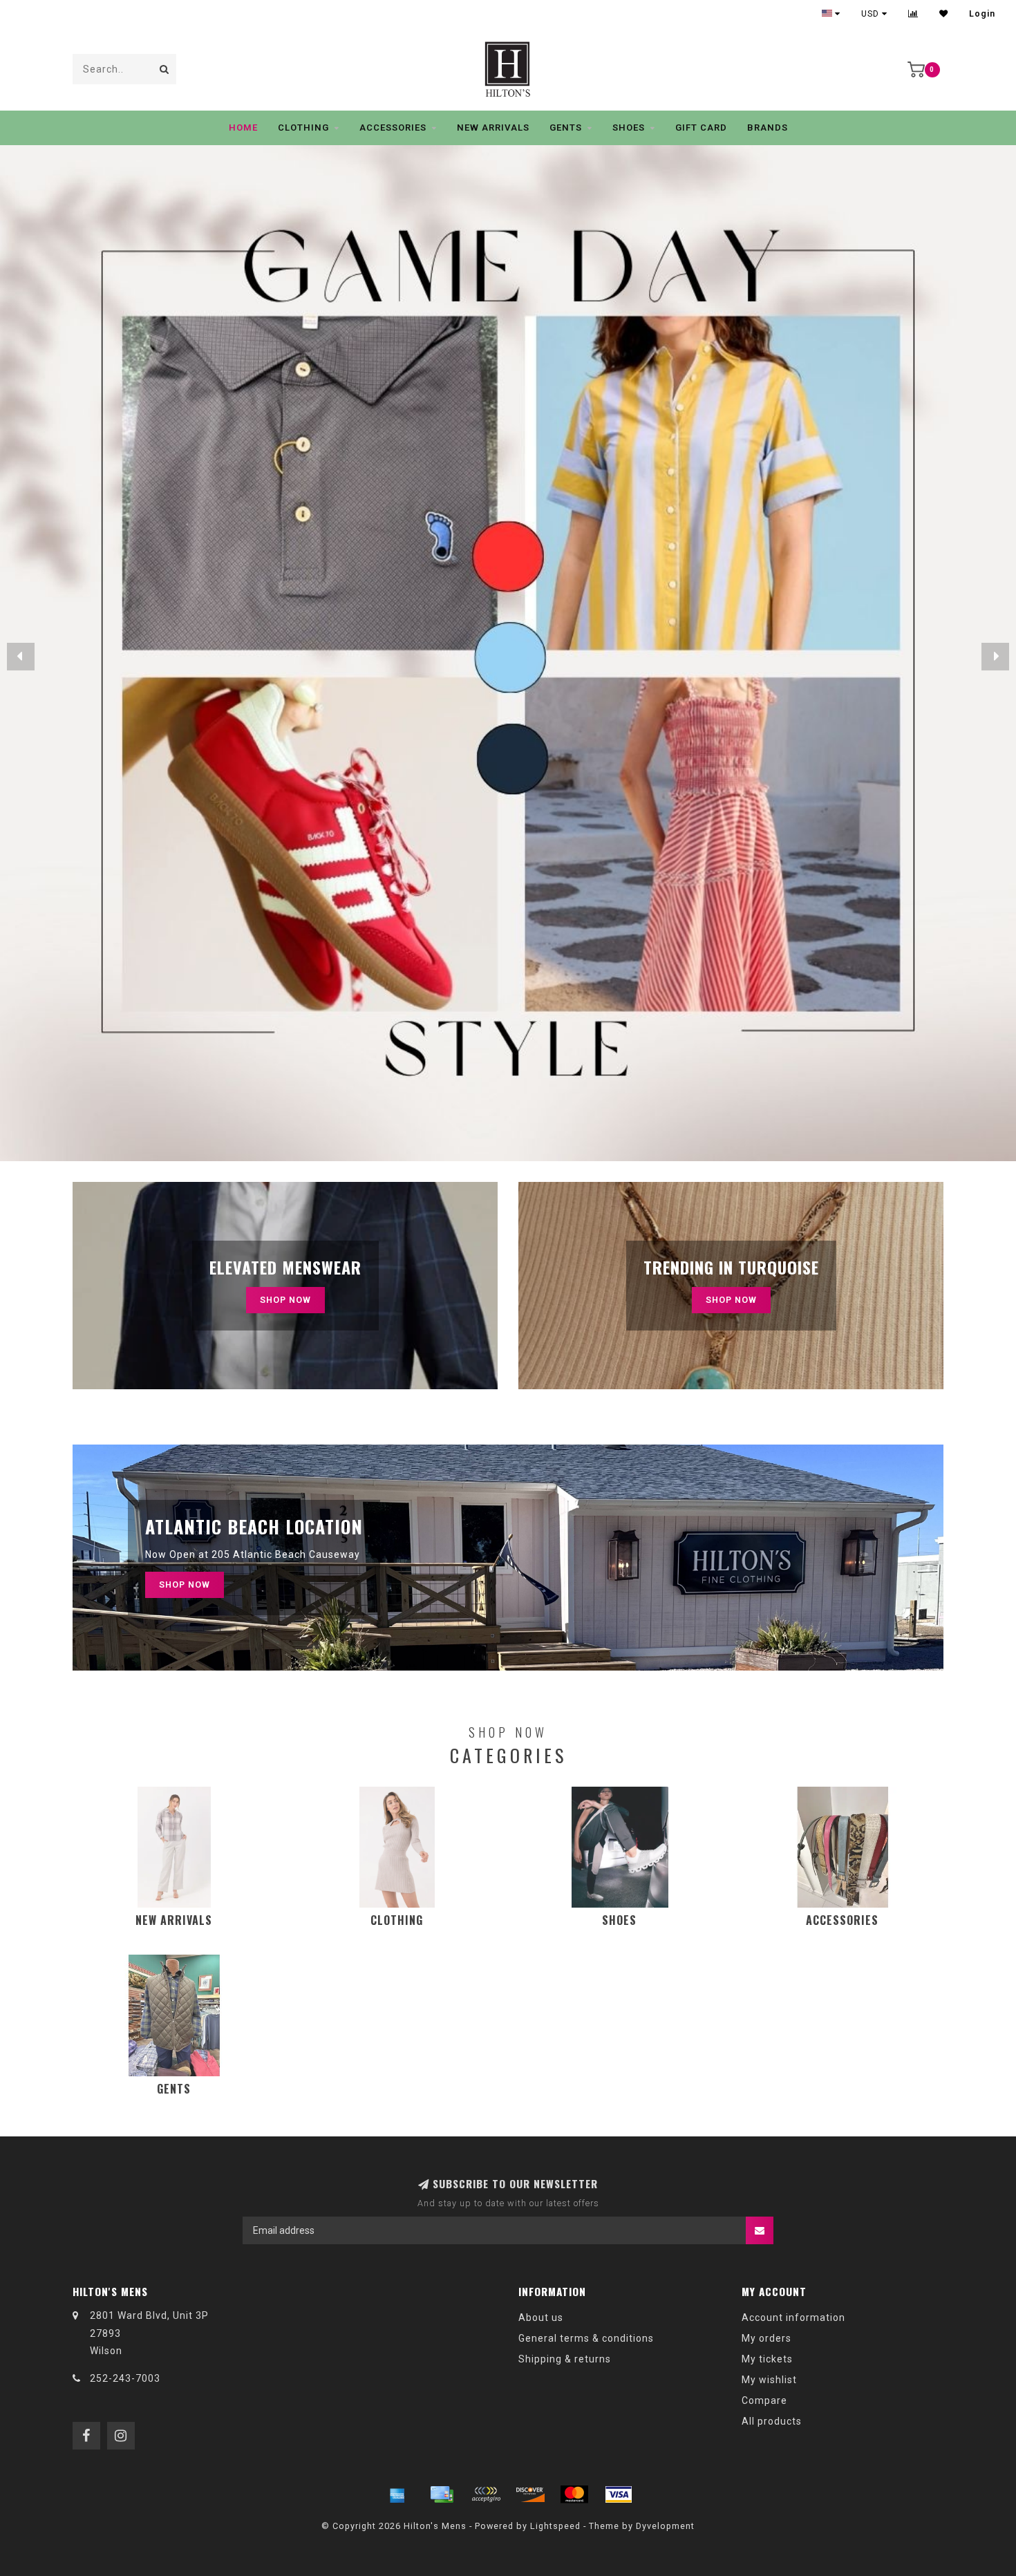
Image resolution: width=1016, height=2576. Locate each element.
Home (243, 128)
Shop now (731, 1300)
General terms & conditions (586, 2338)
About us (541, 2318)
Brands (768, 128)
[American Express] (397, 2494)
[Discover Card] (530, 2494)
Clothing (303, 128)
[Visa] (619, 2494)
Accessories (393, 128)
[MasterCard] (574, 2494)
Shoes (629, 128)
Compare (764, 2400)
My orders (766, 2338)
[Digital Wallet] (486, 2494)
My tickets (767, 2359)
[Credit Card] (442, 2494)
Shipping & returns (565, 2359)
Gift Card (701, 128)
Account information (793, 2318)
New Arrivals (493, 128)
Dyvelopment (665, 2526)
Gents (566, 128)
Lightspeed (555, 2526)
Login (982, 14)
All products (772, 2421)
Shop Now (285, 1300)
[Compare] (913, 14)
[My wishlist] (944, 14)
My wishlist (769, 2380)
